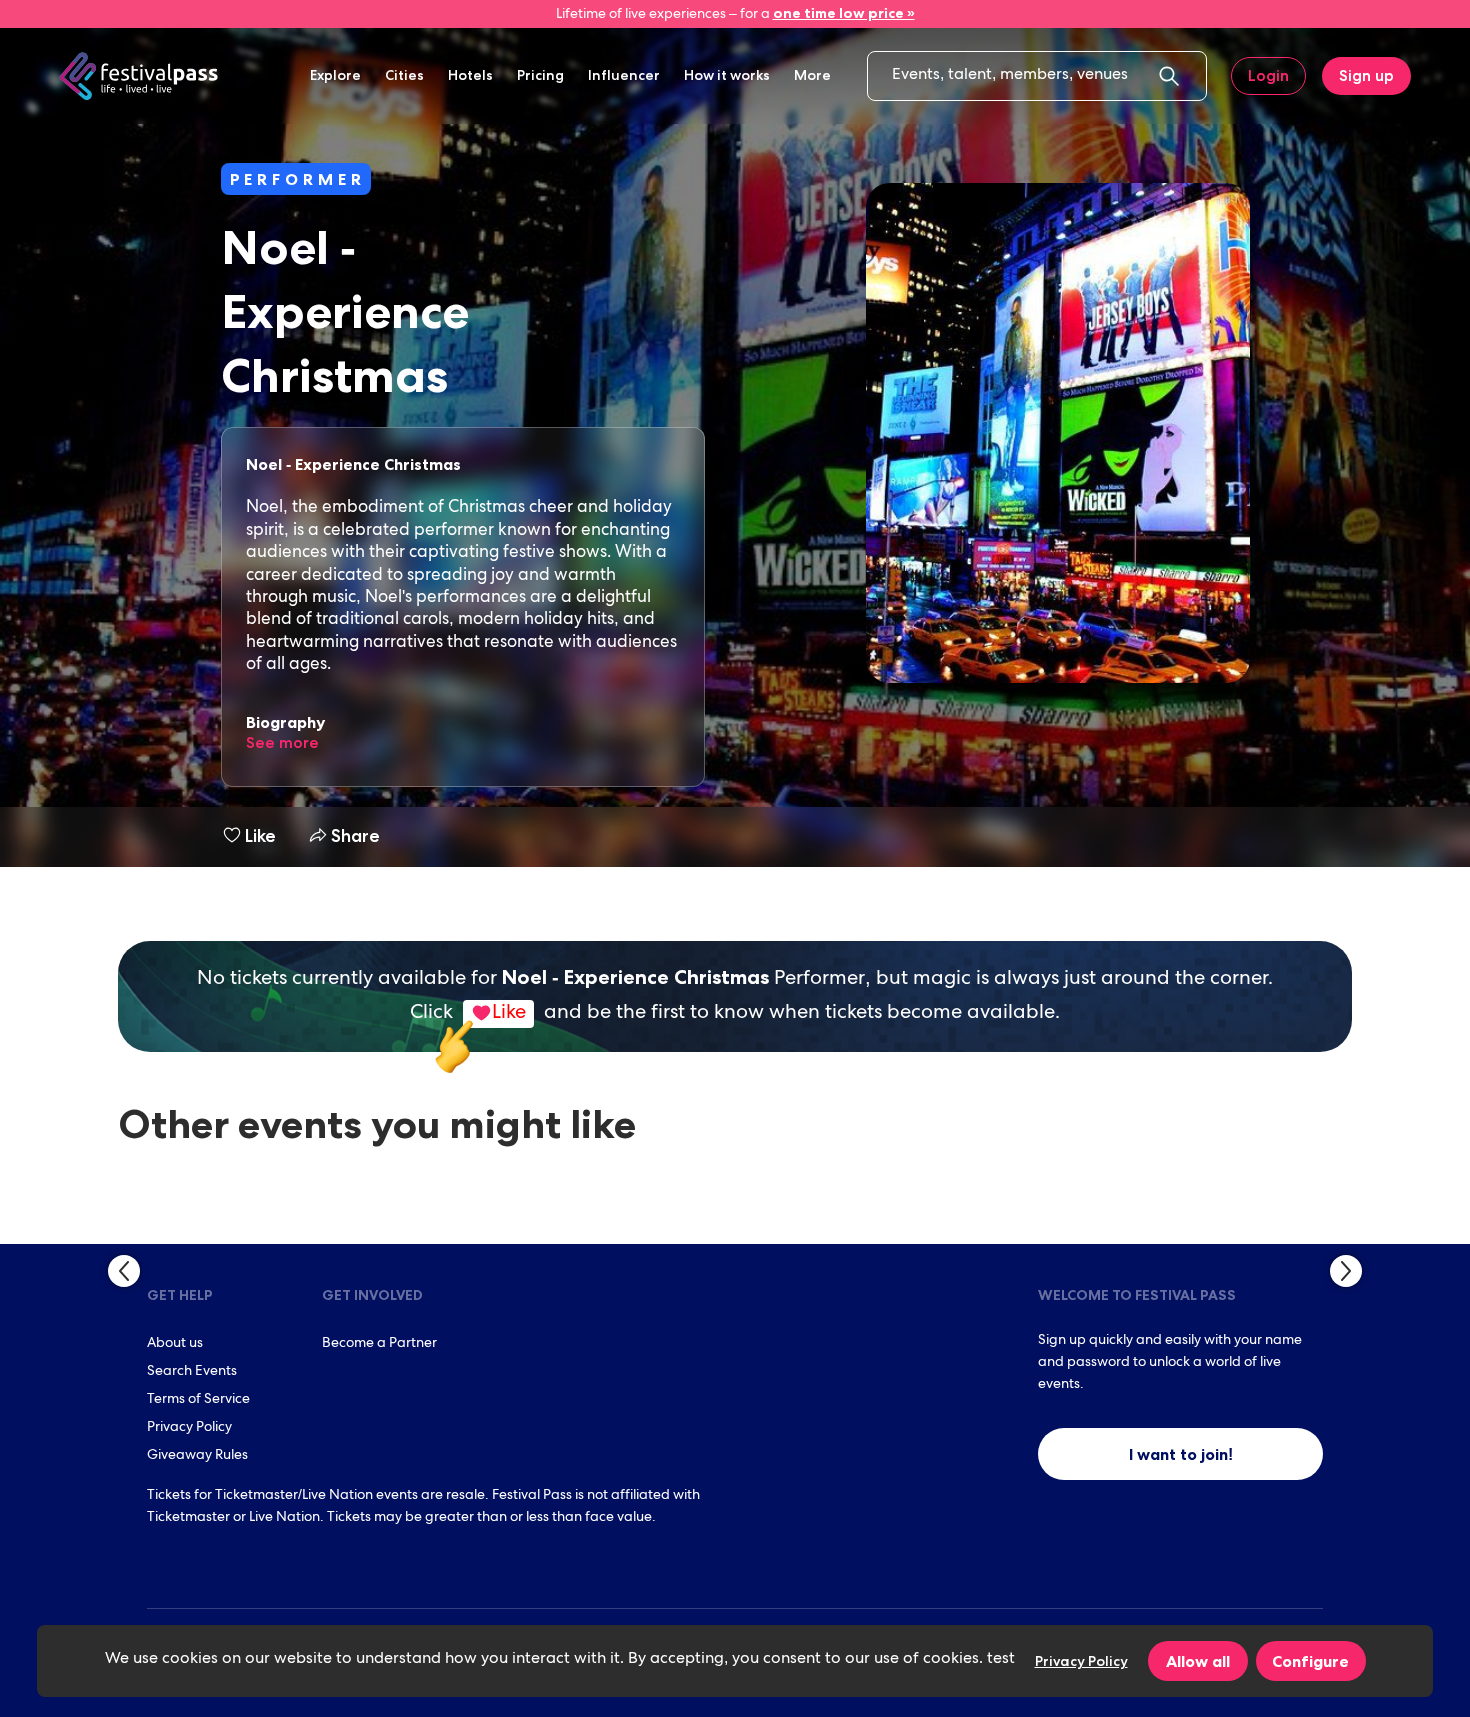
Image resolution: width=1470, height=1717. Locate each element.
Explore (335, 75)
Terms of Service (198, 1400)
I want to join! (1181, 1454)
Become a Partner (379, 1344)
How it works (727, 75)
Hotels (470, 75)
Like (260, 836)
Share (352, 836)
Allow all (1198, 1661)
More (812, 75)
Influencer (624, 75)
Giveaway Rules (197, 1456)
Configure (1310, 1661)
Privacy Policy (189, 1428)
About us (175, 1344)
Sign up (1366, 75)
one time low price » (844, 13)
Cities (404, 75)
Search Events (192, 1372)
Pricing (540, 75)
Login (1268, 75)
